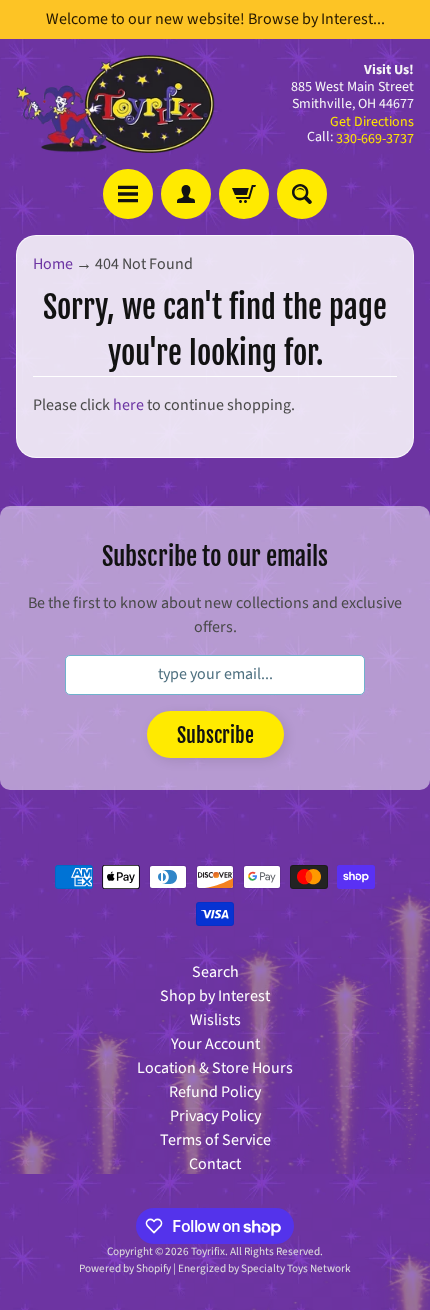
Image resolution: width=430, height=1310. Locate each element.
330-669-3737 (375, 139)
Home (53, 264)
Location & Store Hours (215, 1068)
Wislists (215, 1020)
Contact (215, 1164)
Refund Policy (215, 1092)
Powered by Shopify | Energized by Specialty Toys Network (215, 1268)
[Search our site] (302, 194)
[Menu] (128, 194)
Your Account (215, 1044)
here (128, 405)
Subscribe (215, 735)
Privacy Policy (215, 1116)
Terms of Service (215, 1140)
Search (215, 972)
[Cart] (244, 194)
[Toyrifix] (115, 104)
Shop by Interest (215, 996)
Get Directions (372, 122)
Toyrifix (208, 1251)
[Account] (186, 194)
